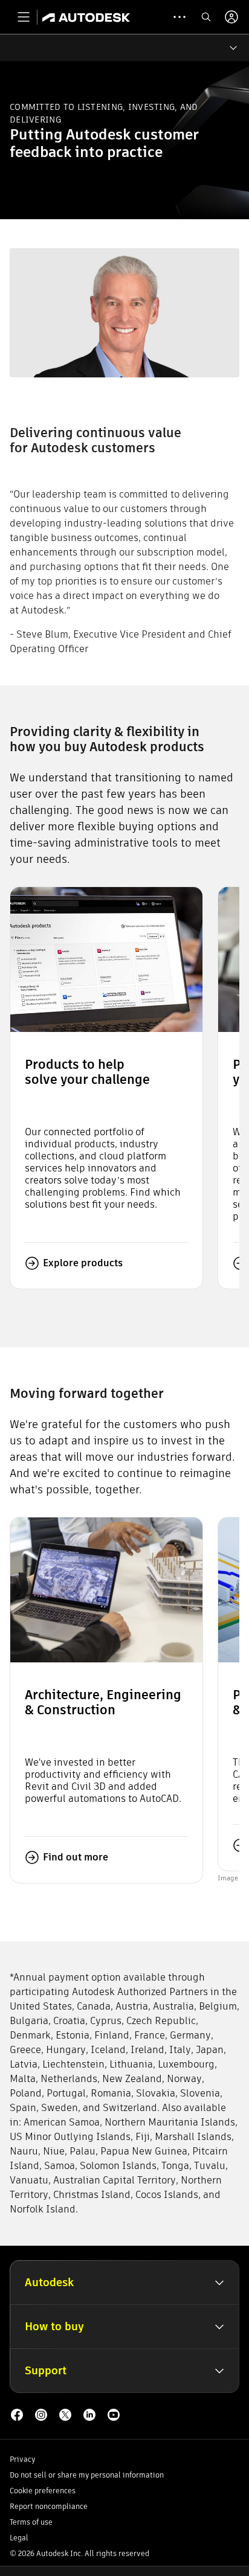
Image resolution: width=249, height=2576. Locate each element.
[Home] (86, 17)
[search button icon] (206, 17)
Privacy (22, 2459)
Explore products (83, 1263)
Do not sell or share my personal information (87, 2475)
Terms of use (31, 2522)
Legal (19, 2538)
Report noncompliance (49, 2506)
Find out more (76, 1857)
